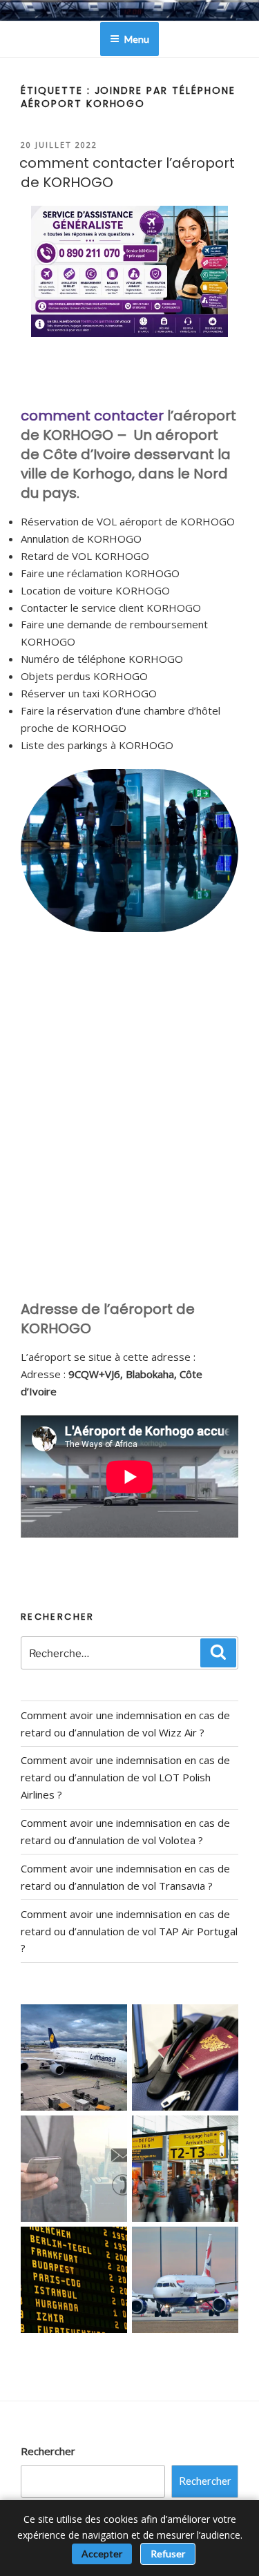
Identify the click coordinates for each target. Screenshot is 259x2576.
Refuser (168, 2554)
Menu (137, 39)
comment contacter (92, 416)
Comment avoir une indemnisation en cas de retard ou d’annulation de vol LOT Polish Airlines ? (125, 1777)
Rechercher (48, 2451)
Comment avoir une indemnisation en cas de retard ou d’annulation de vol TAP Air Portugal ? (129, 1931)
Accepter (102, 2554)
